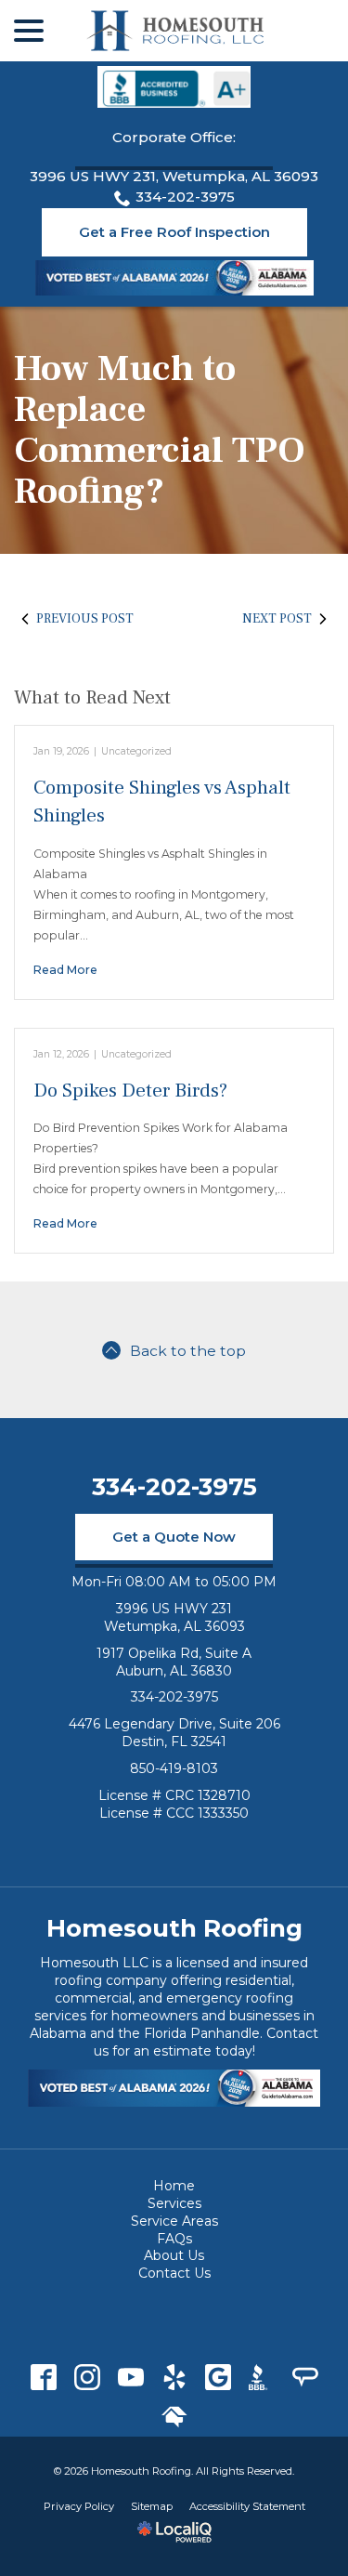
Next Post (277, 619)
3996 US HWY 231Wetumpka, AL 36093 (174, 1617)
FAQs (174, 2239)
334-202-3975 (185, 197)
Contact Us (174, 2273)
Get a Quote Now (174, 1537)
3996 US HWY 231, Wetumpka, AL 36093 (174, 176)
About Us (174, 2255)
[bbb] (261, 2377)
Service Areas (174, 2221)
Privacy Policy (79, 2506)
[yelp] (174, 2377)
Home (174, 2186)
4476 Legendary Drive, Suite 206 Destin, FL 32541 (174, 1733)
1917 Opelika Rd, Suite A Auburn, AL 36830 (174, 1662)
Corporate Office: (174, 137)
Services (174, 2203)
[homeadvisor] (174, 2417)
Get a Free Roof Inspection (174, 232)
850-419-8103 (174, 1768)
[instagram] (87, 2377)
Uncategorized (136, 751)
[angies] (305, 2377)
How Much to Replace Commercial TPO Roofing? (160, 430)
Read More (65, 970)
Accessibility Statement (247, 2506)
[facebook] (43, 2377)
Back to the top (188, 1351)
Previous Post (85, 619)
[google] (218, 2377)
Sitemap (152, 2506)
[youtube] (130, 2377)
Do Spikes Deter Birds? (130, 1091)
